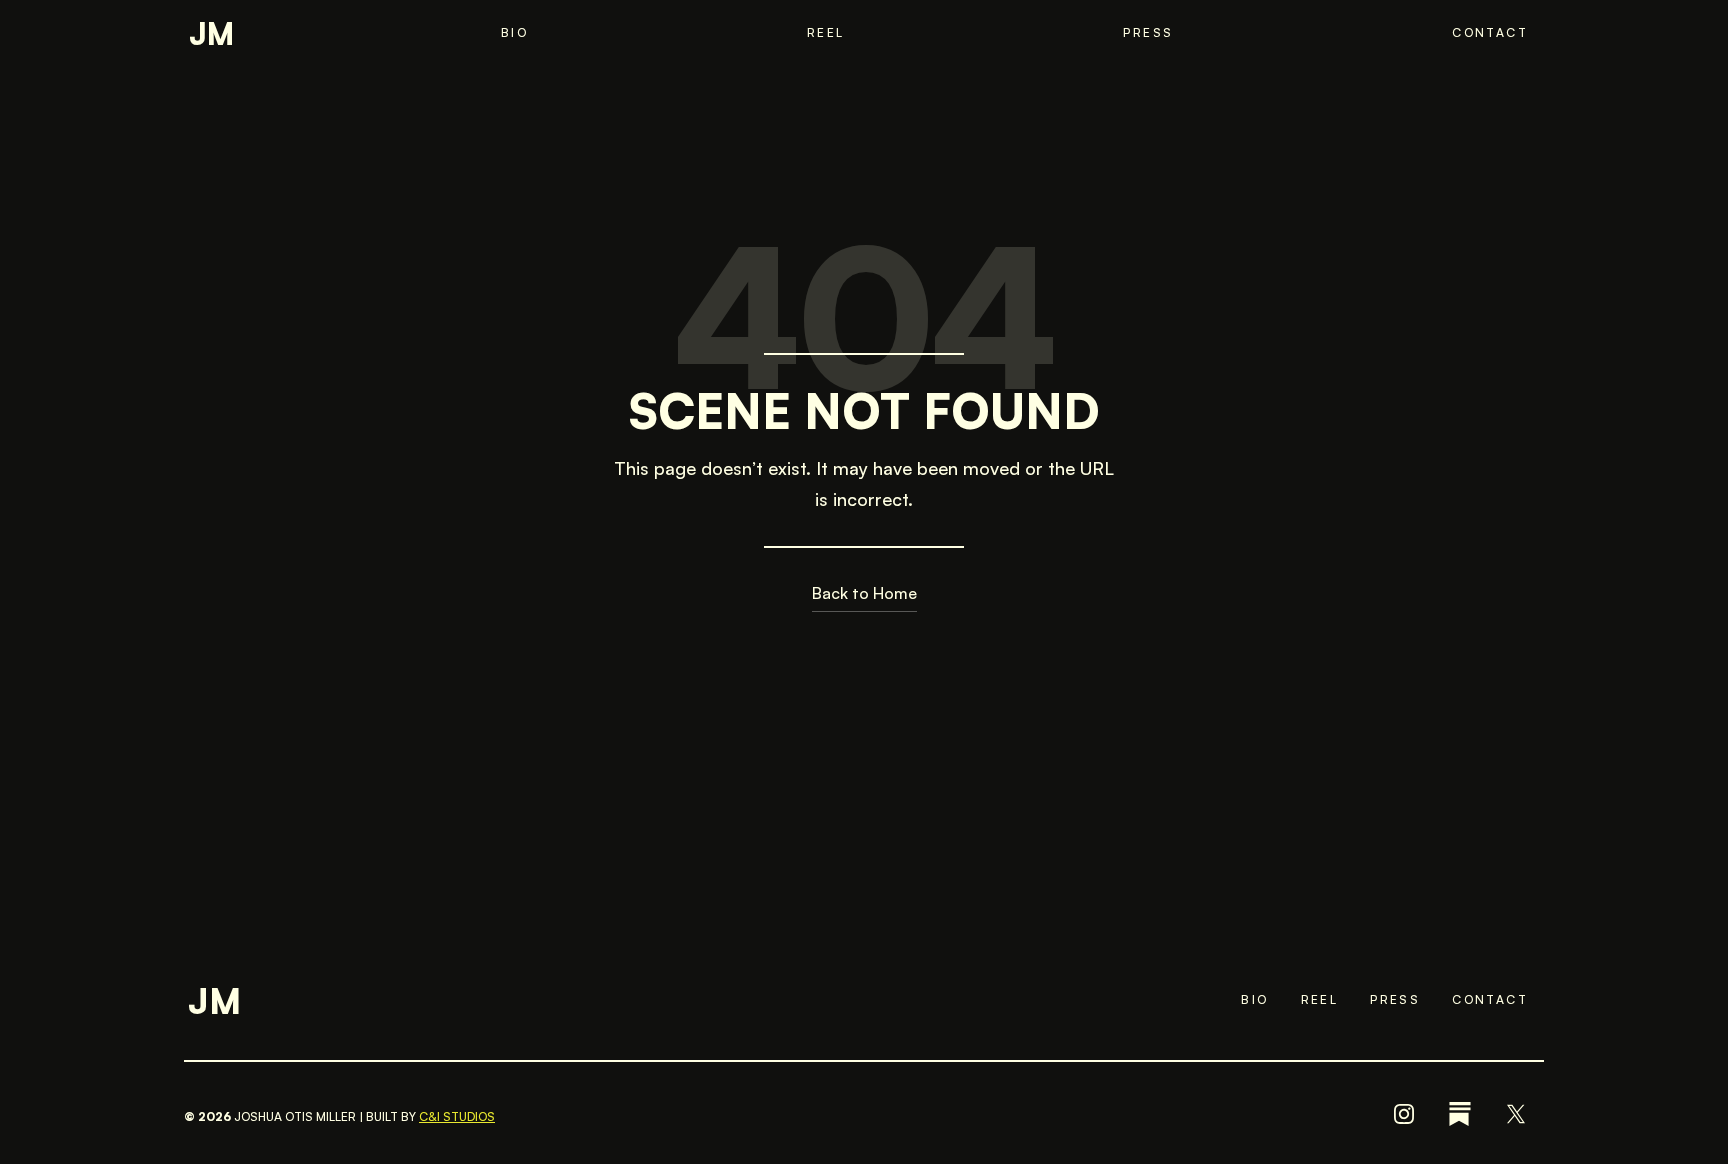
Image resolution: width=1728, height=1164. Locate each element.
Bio (514, 32)
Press (1148, 32)
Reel (826, 32)
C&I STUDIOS (457, 1116)
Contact (1490, 32)
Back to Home (864, 593)
